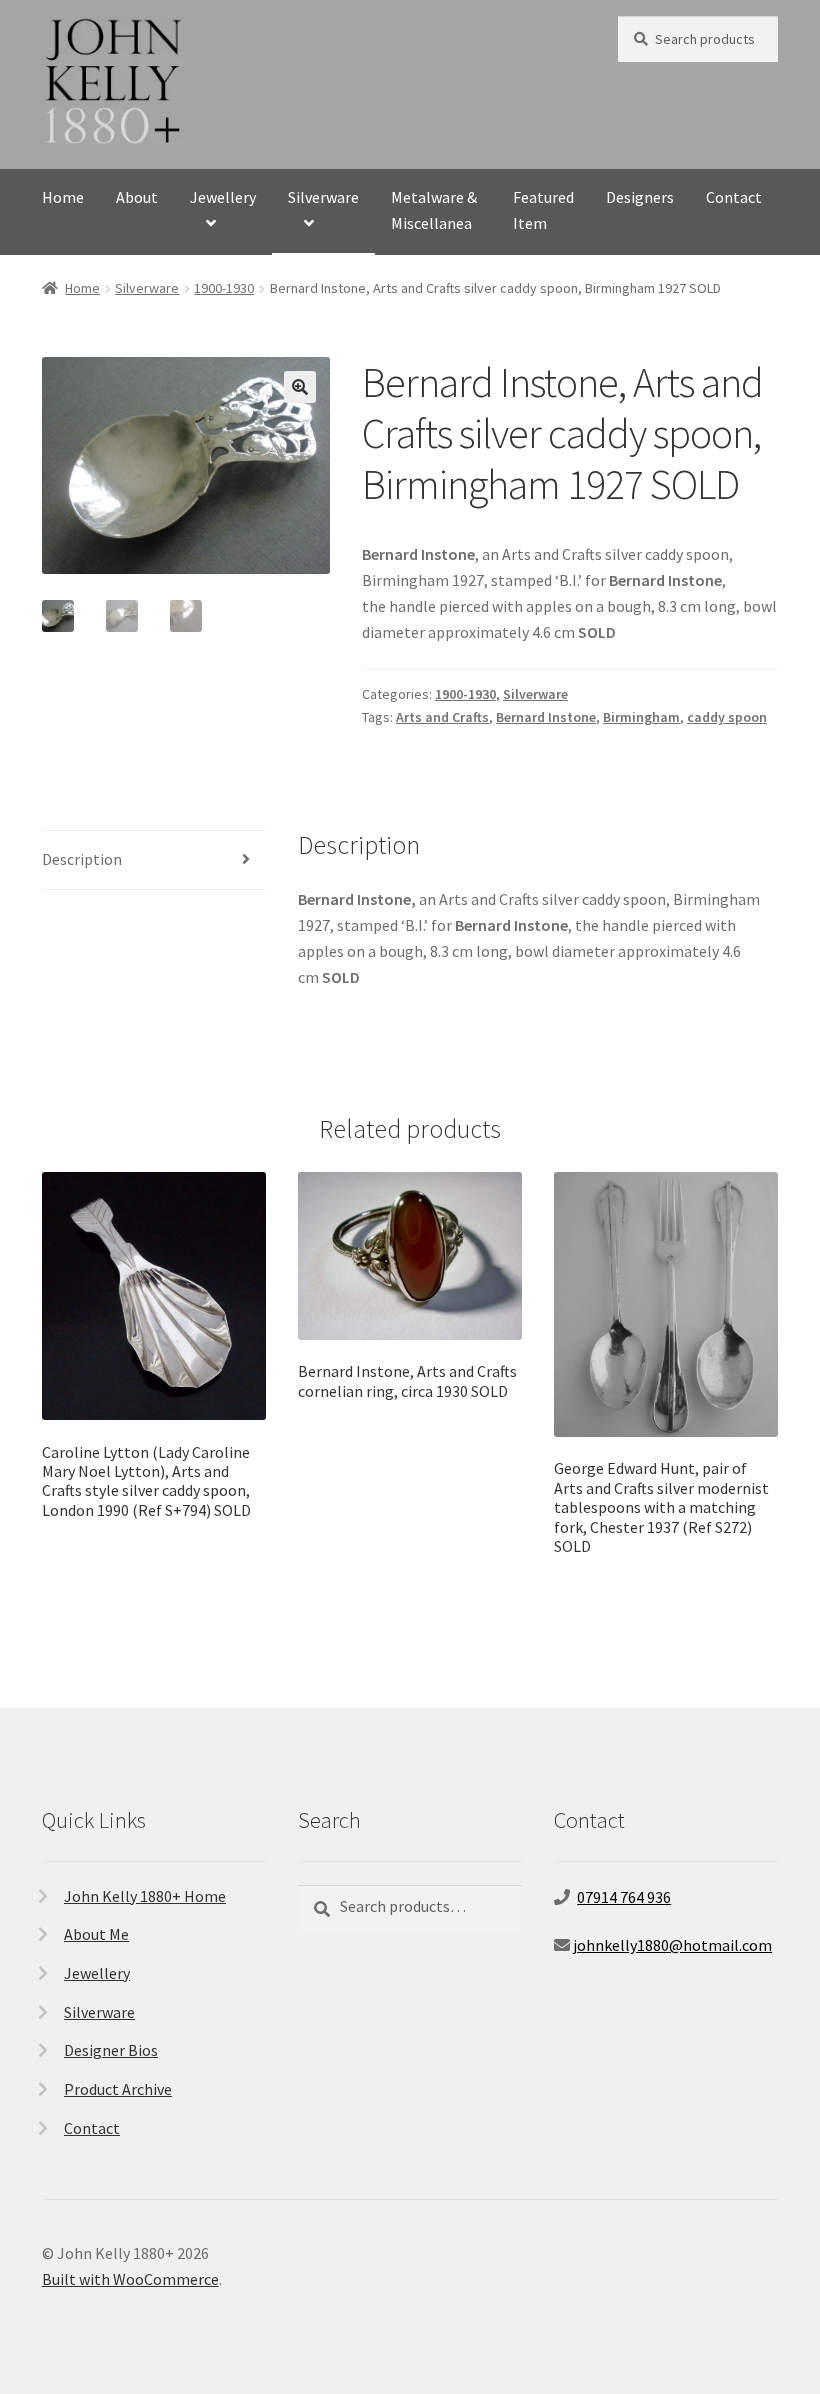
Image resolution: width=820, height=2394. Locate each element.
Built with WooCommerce (130, 2279)
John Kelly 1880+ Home (145, 1896)
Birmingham (641, 717)
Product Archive (118, 2089)
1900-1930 (224, 288)
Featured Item (543, 210)
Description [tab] (82, 859)
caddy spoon (727, 717)
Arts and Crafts (442, 717)
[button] (300, 387)
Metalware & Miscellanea (434, 210)
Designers (640, 197)
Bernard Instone (546, 717)
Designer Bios (111, 2050)
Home (63, 197)
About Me (96, 1934)
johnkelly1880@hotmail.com (672, 1945)
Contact (734, 197)
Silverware (323, 197)
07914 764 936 (624, 1897)
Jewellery (223, 197)
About (137, 197)
